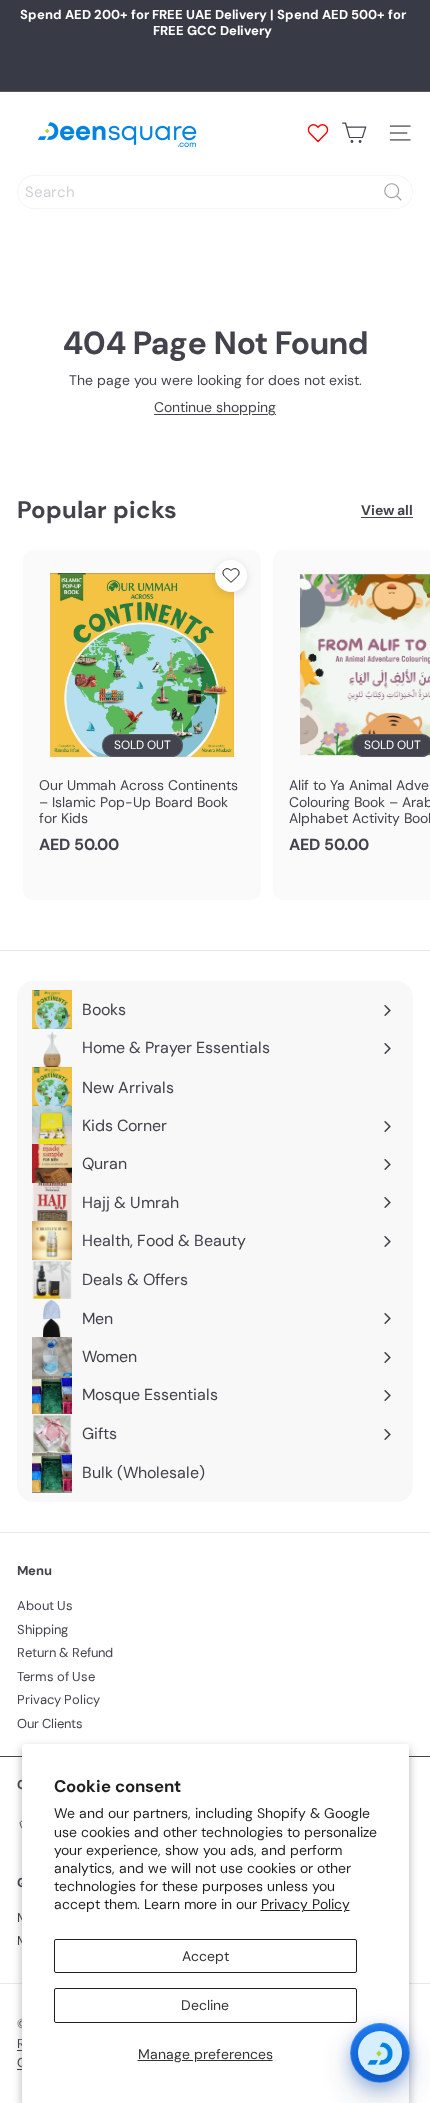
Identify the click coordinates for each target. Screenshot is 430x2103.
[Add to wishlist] (231, 576)
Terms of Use (56, 1676)
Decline (205, 2005)
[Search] (393, 192)
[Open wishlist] (318, 133)
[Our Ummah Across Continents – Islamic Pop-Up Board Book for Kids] (142, 708)
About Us (45, 1605)
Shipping (42, 1629)
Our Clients (50, 1723)
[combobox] (215, 192)
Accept (205, 1956)
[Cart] (354, 133)
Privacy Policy (305, 1904)
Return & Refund (65, 1652)
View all (387, 510)
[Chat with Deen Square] (380, 2053)
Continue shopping (215, 407)
